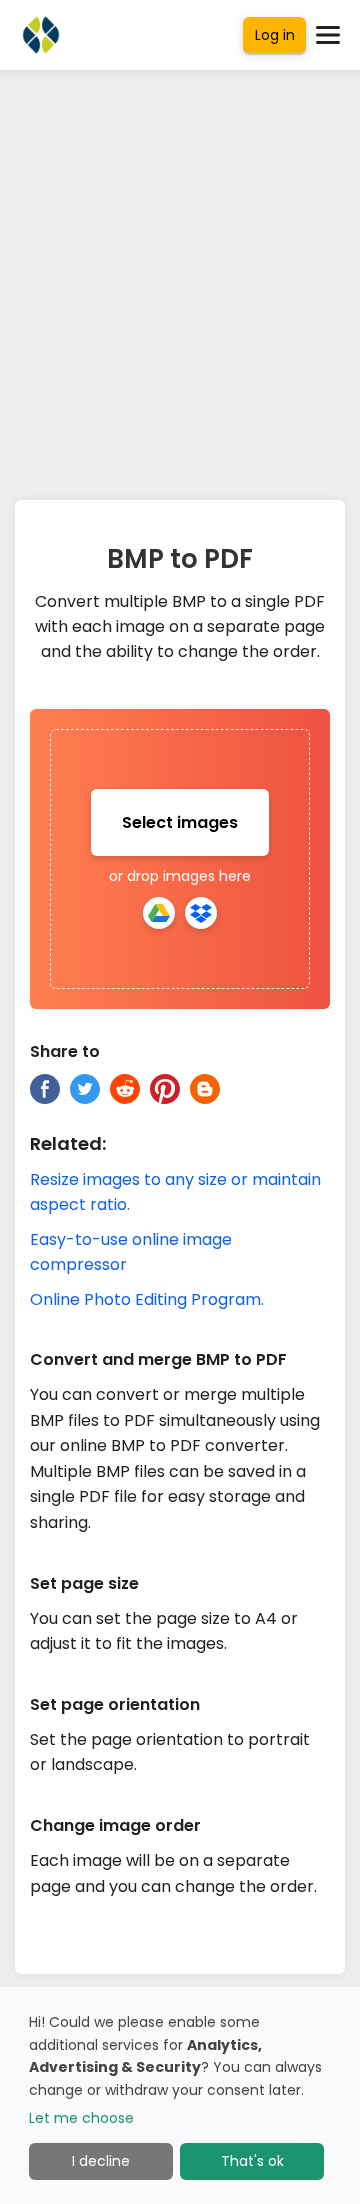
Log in (275, 35)
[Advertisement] (180, 270)
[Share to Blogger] (205, 1089)
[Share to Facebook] (45, 1089)
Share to (65, 1051)
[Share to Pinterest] (165, 1089)
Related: (68, 1143)
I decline (101, 2161)
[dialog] (180, 2095)
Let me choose (81, 2118)
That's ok (252, 2161)
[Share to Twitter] (85, 1089)
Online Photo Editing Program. (147, 1299)
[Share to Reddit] (125, 1089)
